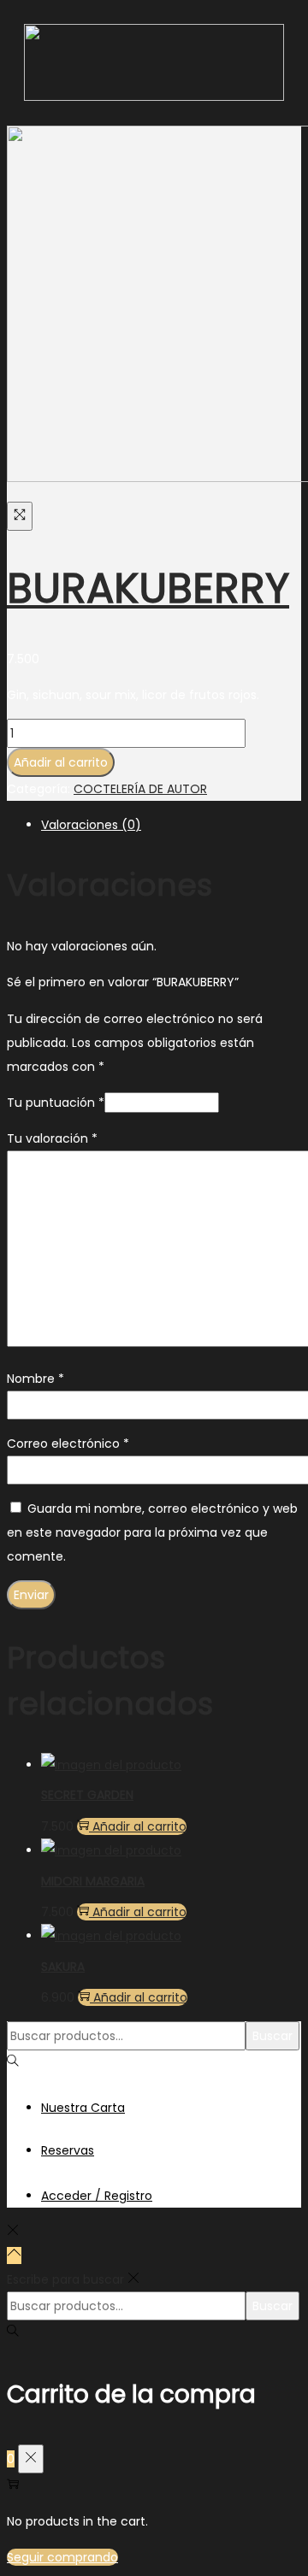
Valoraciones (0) (91, 825)
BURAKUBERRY (148, 588)
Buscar (272, 2036)
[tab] (171, 825)
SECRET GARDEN (87, 1795)
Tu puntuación (56, 1103)
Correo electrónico (68, 1444)
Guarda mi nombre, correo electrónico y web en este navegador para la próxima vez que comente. (152, 1532)
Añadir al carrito (61, 762)
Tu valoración (52, 1138)
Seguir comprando (62, 2557)
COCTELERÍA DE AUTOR (140, 789)
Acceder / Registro (97, 2196)
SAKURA (63, 1967)
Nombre (36, 1379)
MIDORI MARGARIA (93, 1881)
